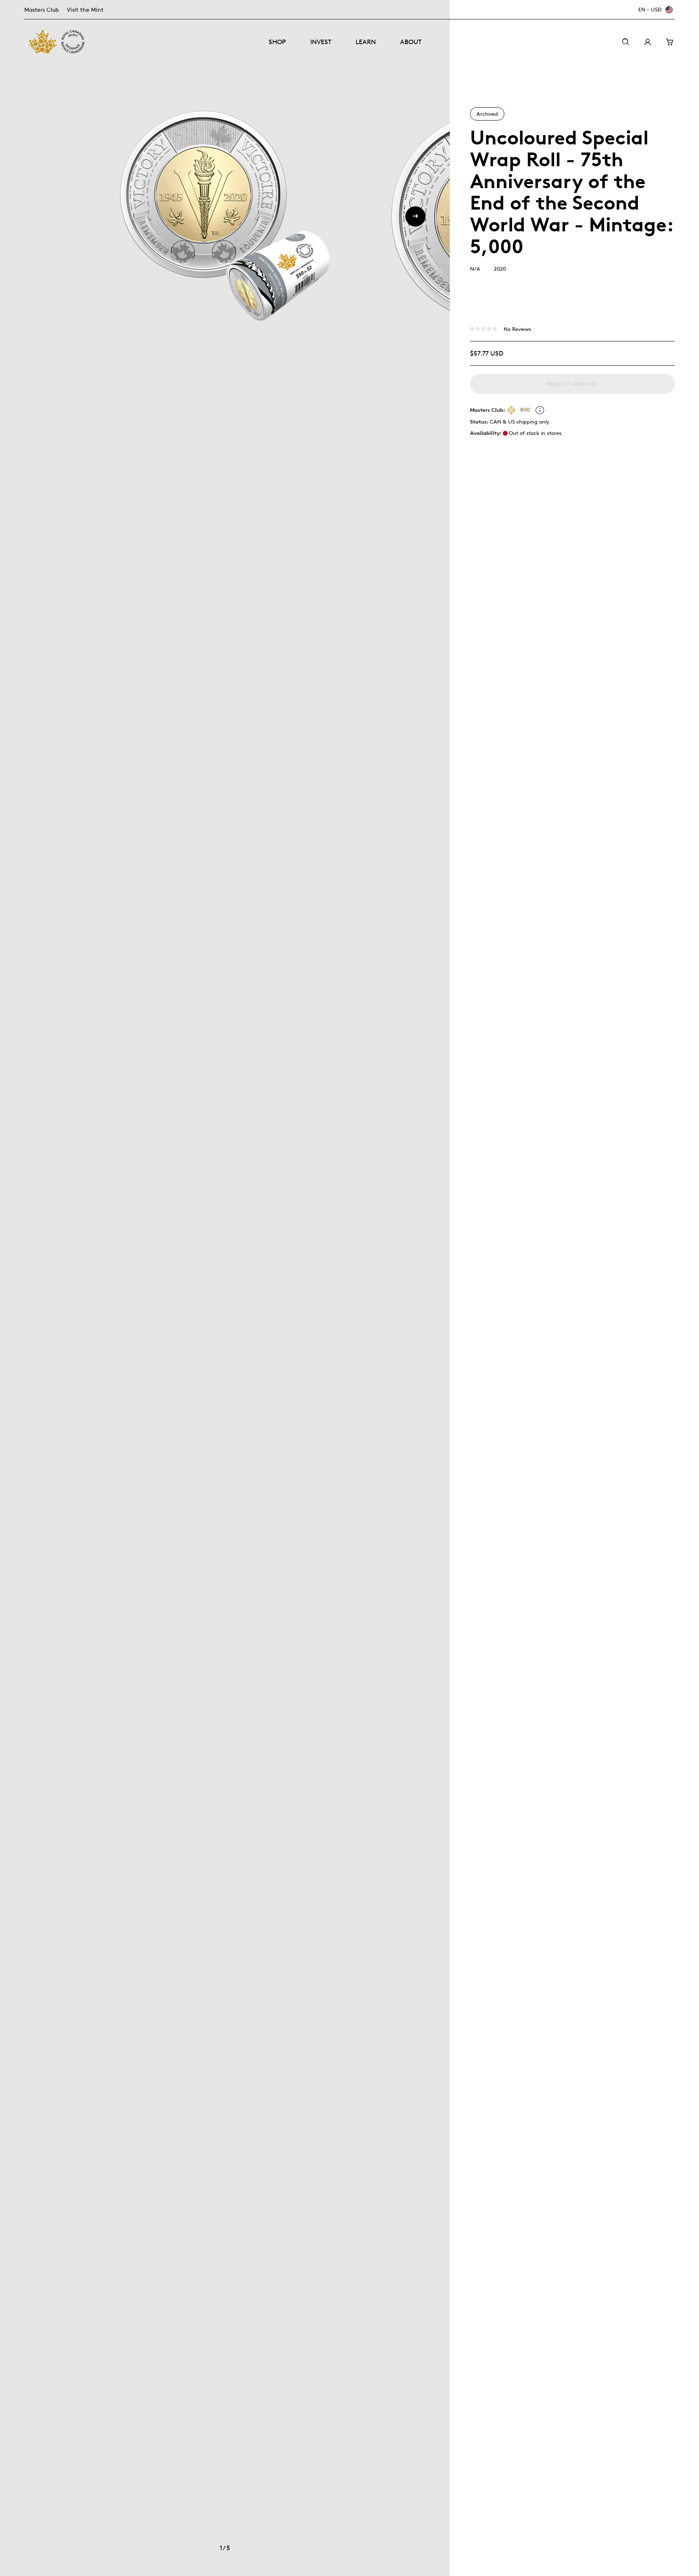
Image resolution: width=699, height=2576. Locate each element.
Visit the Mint (85, 10)
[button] (415, 216)
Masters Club (41, 10)
